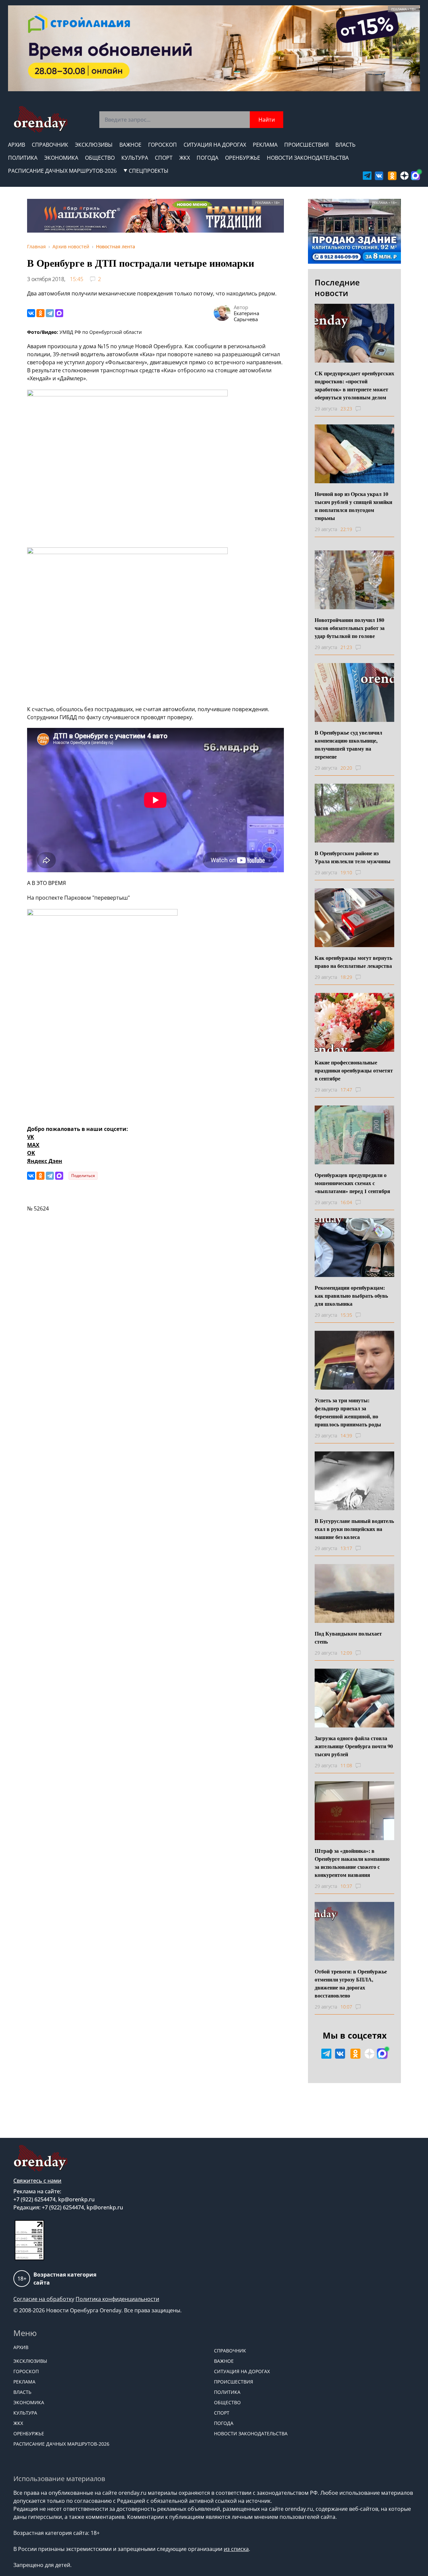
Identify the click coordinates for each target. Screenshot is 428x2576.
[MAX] (59, 313)
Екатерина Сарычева (246, 316)
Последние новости (337, 288)
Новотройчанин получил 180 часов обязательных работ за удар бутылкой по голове (350, 628)
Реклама (265, 145)
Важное (130, 145)
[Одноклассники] (40, 313)
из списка (236, 2549)
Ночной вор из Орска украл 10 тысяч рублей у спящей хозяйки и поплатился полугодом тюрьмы (353, 506)
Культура (135, 158)
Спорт (164, 158)
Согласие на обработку (44, 2299)
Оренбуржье (243, 158)
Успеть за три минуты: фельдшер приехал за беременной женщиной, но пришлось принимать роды (348, 1412)
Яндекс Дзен (45, 1161)
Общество (100, 158)
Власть (345, 145)
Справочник (50, 145)
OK (31, 1153)
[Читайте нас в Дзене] (404, 176)
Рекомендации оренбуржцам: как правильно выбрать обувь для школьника (351, 1296)
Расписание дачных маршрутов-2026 (62, 171)
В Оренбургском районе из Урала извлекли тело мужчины (353, 857)
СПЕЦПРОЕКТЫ (149, 171)
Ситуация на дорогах (215, 145)
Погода (207, 158)
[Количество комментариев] (364, 409)
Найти (267, 120)
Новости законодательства (308, 158)
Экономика (61, 158)
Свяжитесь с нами (37, 2181)
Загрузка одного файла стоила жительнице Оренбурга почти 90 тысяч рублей (354, 1746)
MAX (33, 1145)
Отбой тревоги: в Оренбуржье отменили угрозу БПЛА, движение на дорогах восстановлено (351, 1983)
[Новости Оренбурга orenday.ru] (40, 119)
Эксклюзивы (94, 145)
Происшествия (306, 145)
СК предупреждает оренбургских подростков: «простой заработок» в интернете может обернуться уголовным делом (354, 385)
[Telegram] (50, 313)
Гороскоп (163, 145)
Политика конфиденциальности (117, 2299)
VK (31, 1137)
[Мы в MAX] (415, 176)
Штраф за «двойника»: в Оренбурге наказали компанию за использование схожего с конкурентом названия (352, 1863)
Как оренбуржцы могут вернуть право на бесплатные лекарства (353, 962)
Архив (17, 145)
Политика (23, 158)
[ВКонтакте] (31, 313)
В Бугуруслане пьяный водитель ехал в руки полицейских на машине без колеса (354, 1529)
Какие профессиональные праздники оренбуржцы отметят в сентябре (354, 1070)
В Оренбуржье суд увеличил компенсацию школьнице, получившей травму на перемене (348, 744)
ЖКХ (185, 158)
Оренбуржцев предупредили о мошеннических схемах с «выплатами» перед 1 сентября (352, 1183)
